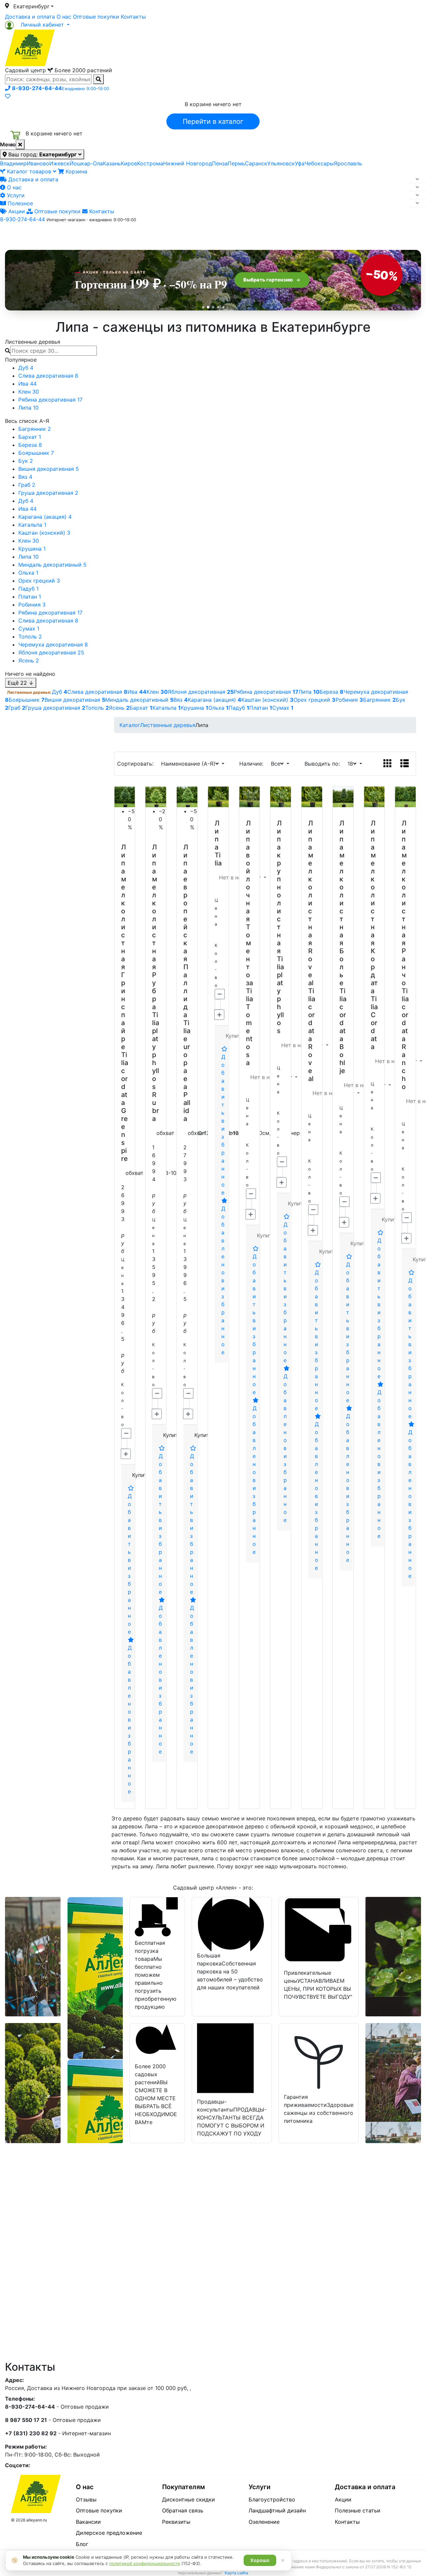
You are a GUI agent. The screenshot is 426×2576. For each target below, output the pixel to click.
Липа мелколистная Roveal (311, 903)
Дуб (26, 368)
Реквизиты (176, 2522)
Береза (30, 445)
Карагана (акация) (45, 517)
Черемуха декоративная (53, 644)
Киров (129, 163)
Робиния (32, 605)
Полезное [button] (297, 234)
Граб (27, 485)
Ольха (28, 573)
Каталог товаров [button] (53, 235)
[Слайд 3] (213, 307)
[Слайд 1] (203, 307)
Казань (112, 163)
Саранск (256, 163)
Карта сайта (236, 2573)
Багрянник (35, 429)
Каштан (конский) (44, 533)
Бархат (30, 437)
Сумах (29, 629)
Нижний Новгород (188, 163)
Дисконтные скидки (189, 2499)
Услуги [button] (243, 234)
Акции (16, 211)
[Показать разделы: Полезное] (417, 203)
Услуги (15, 195)
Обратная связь (183, 2510)
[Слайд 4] (218, 307)
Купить (141, 1475)
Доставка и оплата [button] (176, 234)
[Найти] (99, 79)
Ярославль (348, 163)
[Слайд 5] (223, 307)
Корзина (76, 171)
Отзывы (86, 2499)
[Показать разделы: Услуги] (417, 195)
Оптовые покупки (96, 17)
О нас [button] (111, 234)
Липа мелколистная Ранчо (404, 903)
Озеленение (264, 2522)
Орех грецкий (39, 581)
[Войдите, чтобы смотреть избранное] (8, 96)
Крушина (32, 549)
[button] (37, 25)
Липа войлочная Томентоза (249, 903)
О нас (64, 17)
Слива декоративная (48, 376)
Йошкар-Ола (86, 163)
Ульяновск (281, 163)
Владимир (13, 163)
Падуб (28, 589)
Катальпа (32, 525)
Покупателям (184, 2487)
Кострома (150, 163)
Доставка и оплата (30, 17)
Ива (27, 384)
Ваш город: (42, 154)
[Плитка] (388, 764)
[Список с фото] (405, 764)
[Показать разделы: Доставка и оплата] (417, 179)
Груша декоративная (48, 493)
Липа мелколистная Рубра (155, 927)
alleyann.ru (37, 2520)
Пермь (236, 163)
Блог (82, 2544)
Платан (30, 597)
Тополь (30, 637)
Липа (28, 408)
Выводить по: (324, 764)
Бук (26, 461)
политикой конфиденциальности (145, 2563)
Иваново (38, 163)
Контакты (133, 17)
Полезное (19, 203)
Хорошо (260, 2560)
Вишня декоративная (49, 469)
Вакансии (88, 2522)
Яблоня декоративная (51, 652)
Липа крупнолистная (279, 887)
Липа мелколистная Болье (342, 903)
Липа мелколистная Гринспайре (124, 947)
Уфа (300, 163)
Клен (29, 392)
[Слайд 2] (208, 307)
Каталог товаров (29, 171)
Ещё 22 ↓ (21, 683)
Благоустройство (272, 2499)
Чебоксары (319, 163)
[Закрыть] (20, 144)
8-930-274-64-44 (22, 219)
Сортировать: (137, 764)
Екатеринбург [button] (31, 6)
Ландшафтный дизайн (277, 2510)
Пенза (220, 163)
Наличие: (253, 764)
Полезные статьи (358, 2510)
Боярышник (36, 453)
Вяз (25, 477)
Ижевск (59, 163)
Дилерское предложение (109, 2533)
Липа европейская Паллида (186, 931)
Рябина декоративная (50, 400)
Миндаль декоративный (52, 565)
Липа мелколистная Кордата (374, 907)
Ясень (29, 660)
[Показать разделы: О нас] (417, 187)
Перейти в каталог (213, 121)
